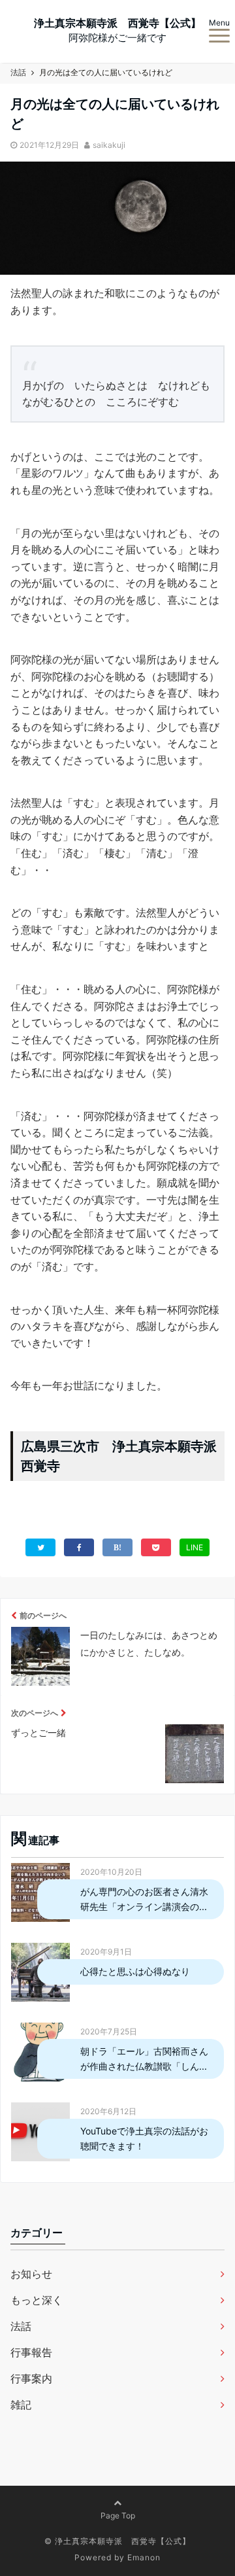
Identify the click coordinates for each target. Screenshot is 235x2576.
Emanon (144, 2557)
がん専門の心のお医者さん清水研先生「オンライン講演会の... (144, 1899)
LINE (195, 1547)
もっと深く (37, 2300)
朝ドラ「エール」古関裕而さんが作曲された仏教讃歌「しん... (144, 2058)
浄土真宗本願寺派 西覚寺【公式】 (117, 23)
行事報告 (31, 2352)
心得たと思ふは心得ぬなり (135, 1971)
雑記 (21, 2405)
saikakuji (109, 145)
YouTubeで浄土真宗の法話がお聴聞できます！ (144, 2138)
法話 (21, 2326)
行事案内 (31, 2378)
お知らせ (31, 2274)
